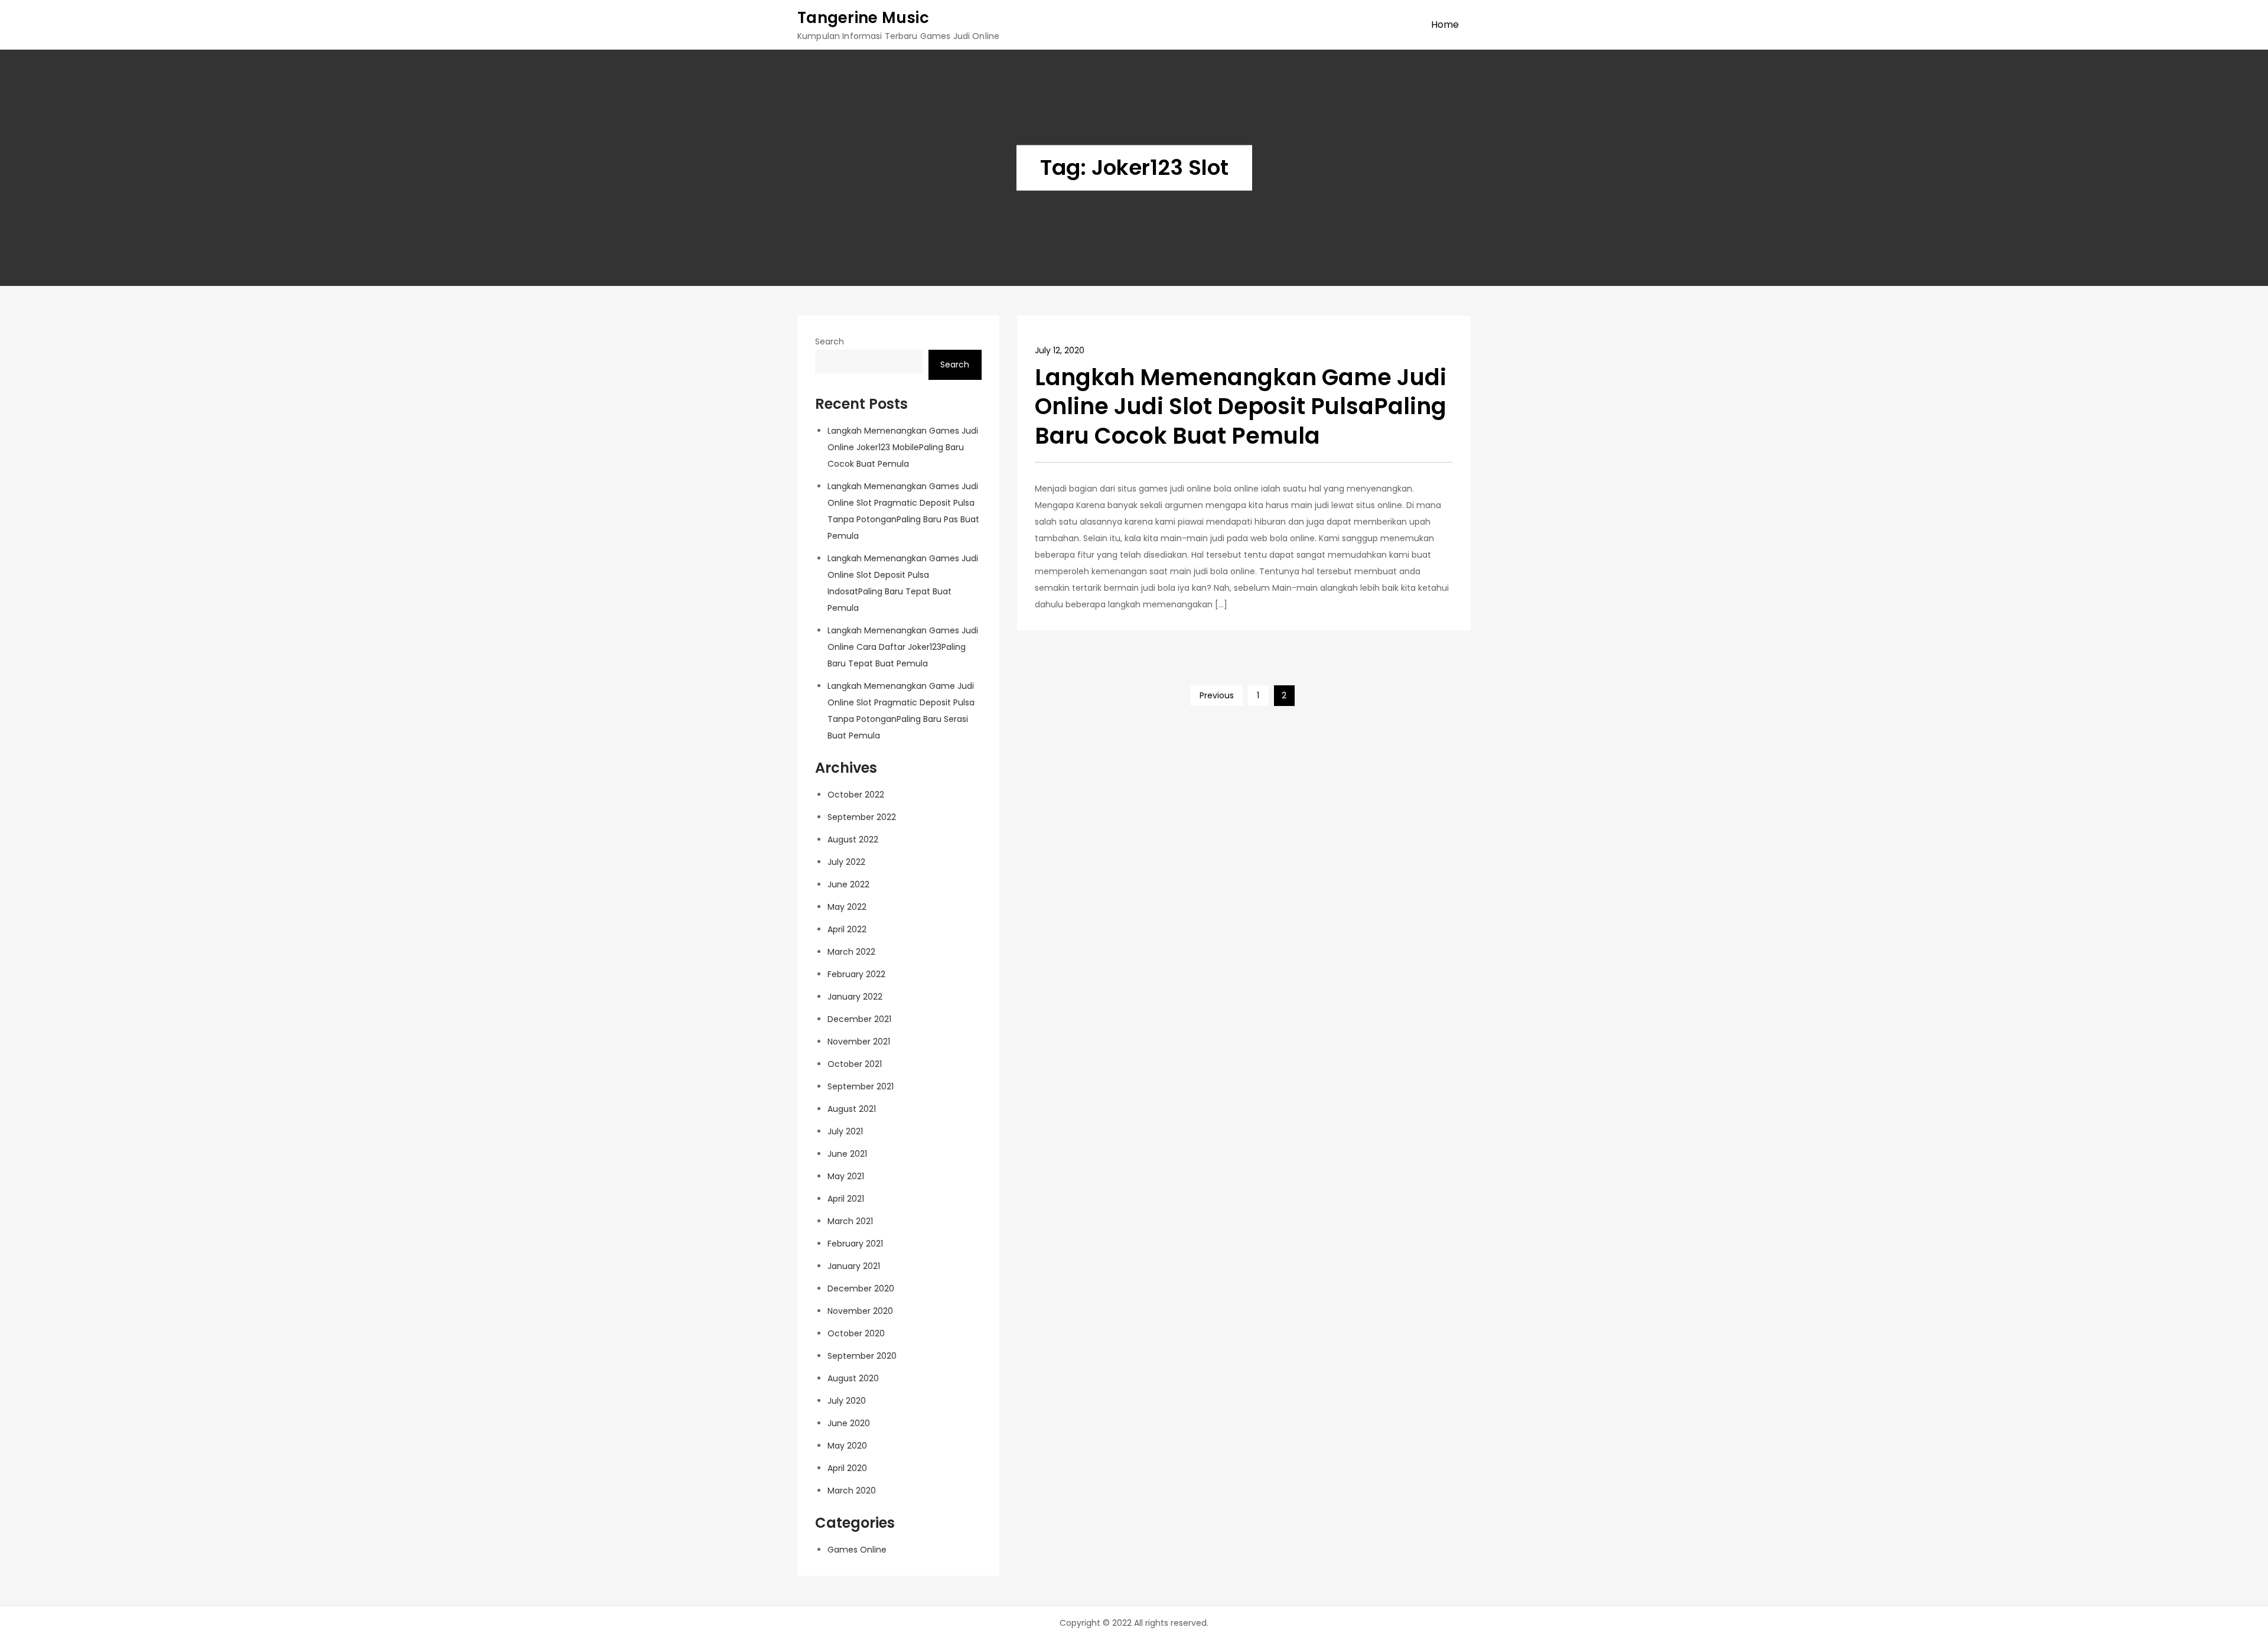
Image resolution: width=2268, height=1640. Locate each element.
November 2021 (859, 1042)
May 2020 (847, 1446)
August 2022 (853, 839)
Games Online (857, 1550)
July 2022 (846, 862)
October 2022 (856, 795)
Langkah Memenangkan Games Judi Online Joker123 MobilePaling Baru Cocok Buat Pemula (903, 447)
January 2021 (854, 1266)
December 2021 (859, 1019)
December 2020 (861, 1288)
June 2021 (847, 1154)
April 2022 (847, 929)
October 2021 (855, 1064)
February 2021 (855, 1244)
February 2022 (856, 974)
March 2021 (850, 1221)
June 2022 (848, 884)
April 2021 (846, 1199)
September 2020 (862, 1356)
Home (1445, 25)
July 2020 (847, 1401)
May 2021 (846, 1176)
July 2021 (845, 1131)
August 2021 (852, 1109)
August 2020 (853, 1378)
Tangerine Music (863, 18)
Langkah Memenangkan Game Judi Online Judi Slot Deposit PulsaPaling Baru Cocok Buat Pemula (1241, 406)
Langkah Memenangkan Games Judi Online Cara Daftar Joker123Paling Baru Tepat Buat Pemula (903, 647)
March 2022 (851, 952)
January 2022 (855, 997)
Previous (1217, 695)
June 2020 (849, 1423)
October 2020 (856, 1333)
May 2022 (847, 907)
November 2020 (860, 1311)
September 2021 (861, 1086)
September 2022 (862, 817)
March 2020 (852, 1491)
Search (830, 341)
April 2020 (847, 1468)
